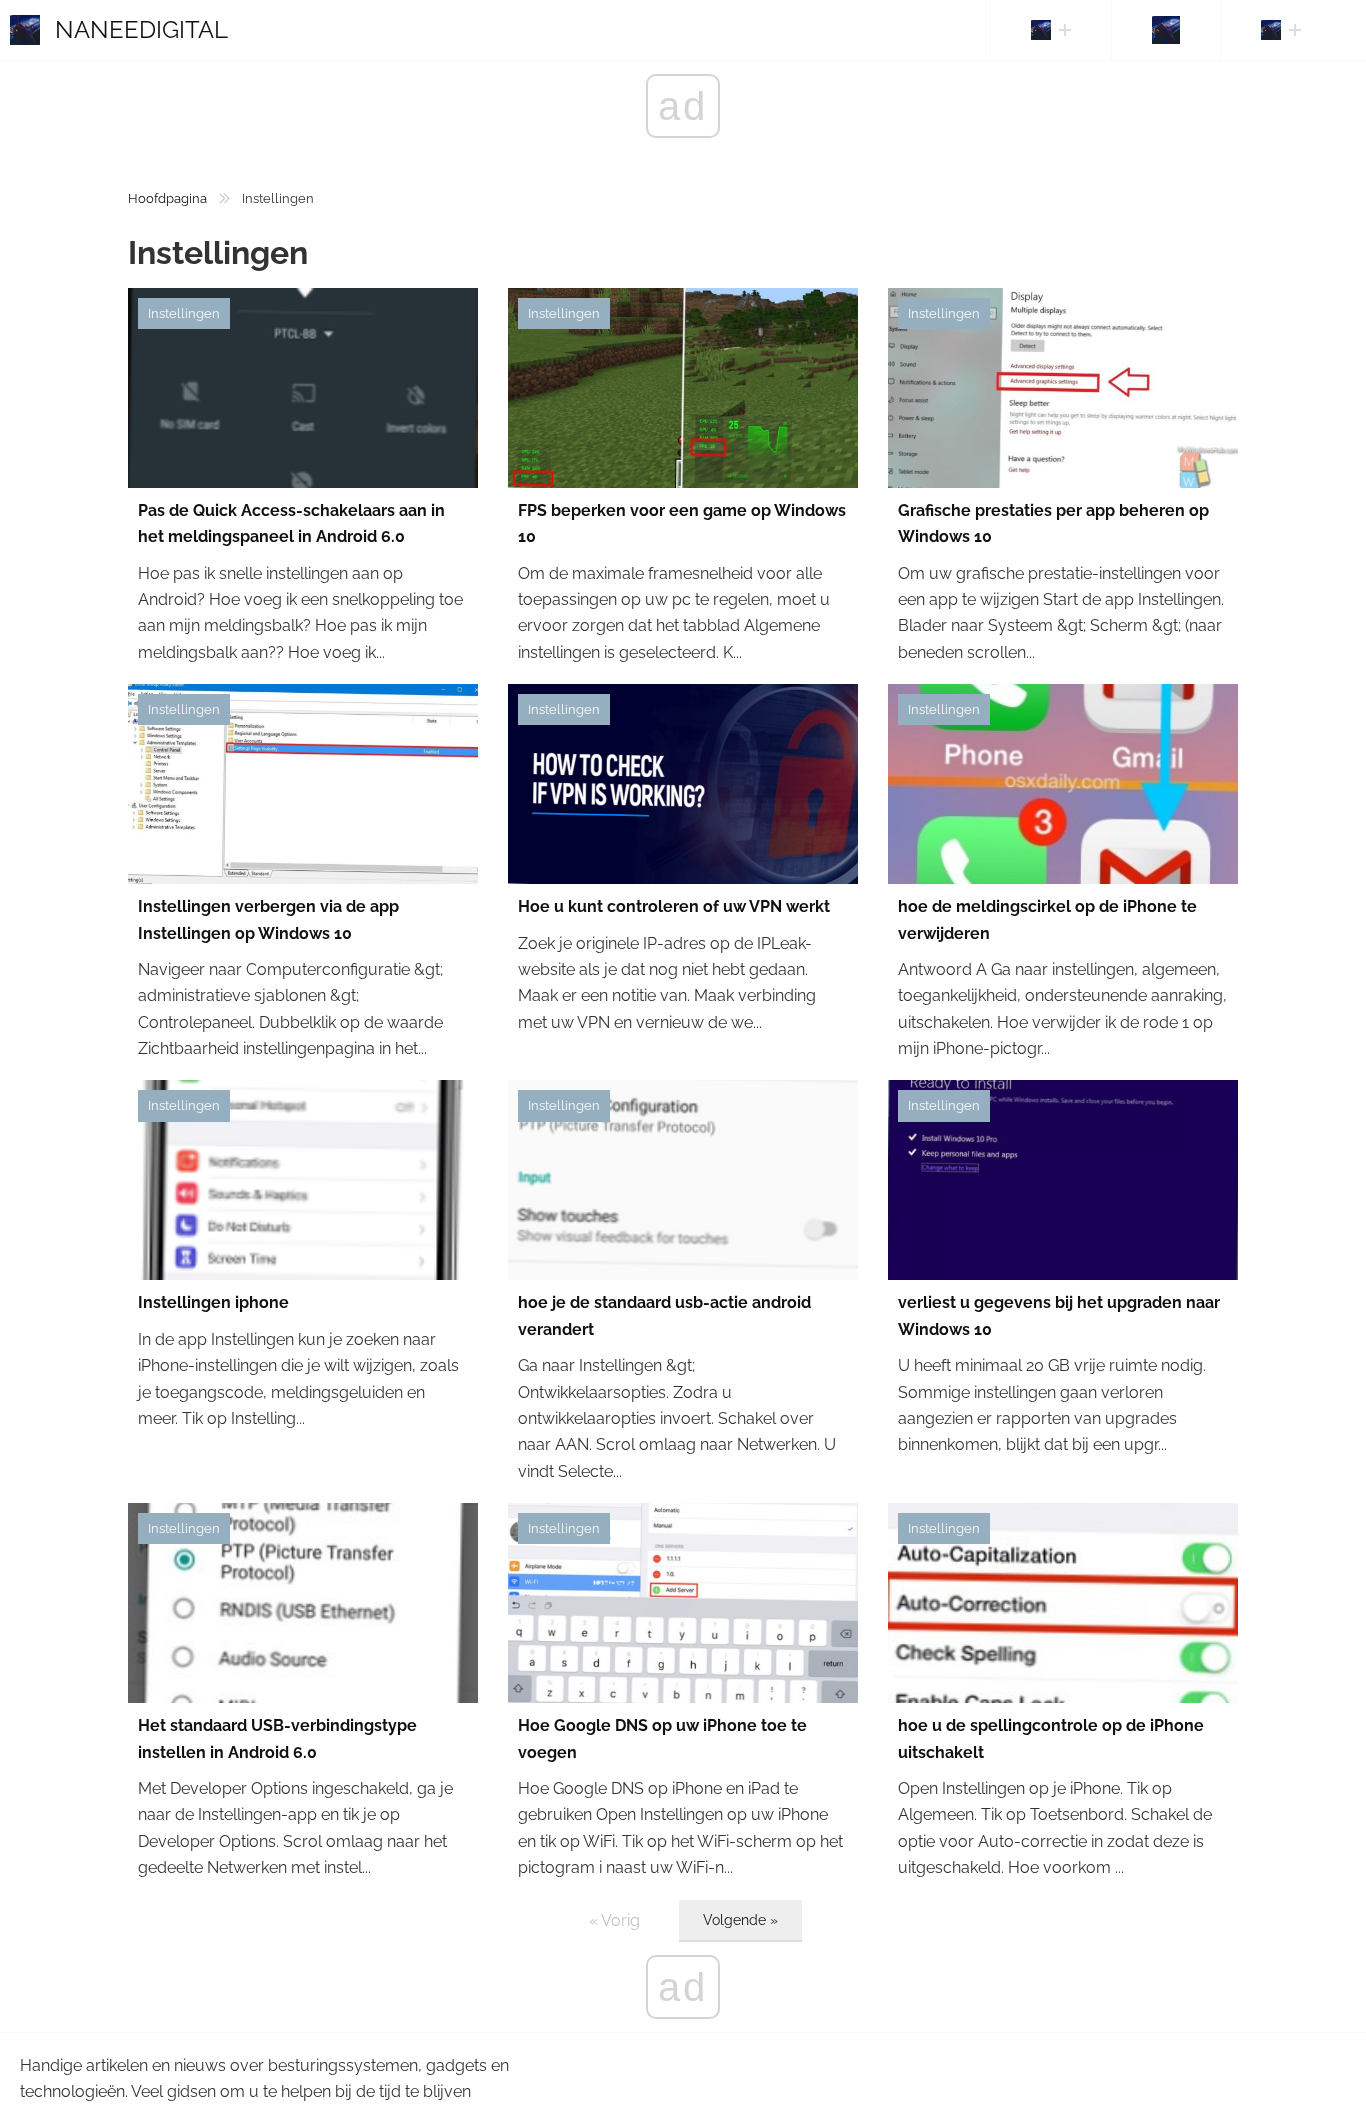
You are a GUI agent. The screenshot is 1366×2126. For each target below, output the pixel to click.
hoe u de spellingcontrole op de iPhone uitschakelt (1051, 1738)
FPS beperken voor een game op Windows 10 (682, 523)
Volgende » (740, 1919)
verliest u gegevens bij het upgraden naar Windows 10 (1059, 1315)
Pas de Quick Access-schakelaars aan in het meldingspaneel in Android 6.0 (291, 523)
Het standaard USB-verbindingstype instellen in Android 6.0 (277, 1738)
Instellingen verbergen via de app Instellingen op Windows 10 (268, 919)
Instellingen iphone (213, 1302)
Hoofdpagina (167, 198)
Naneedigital (141, 29)
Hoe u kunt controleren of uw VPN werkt (674, 906)
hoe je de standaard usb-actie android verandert (664, 1315)
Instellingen (184, 313)
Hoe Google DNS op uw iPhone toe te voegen (662, 1738)
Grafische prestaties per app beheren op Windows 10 (1053, 523)
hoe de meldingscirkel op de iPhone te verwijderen (1047, 919)
